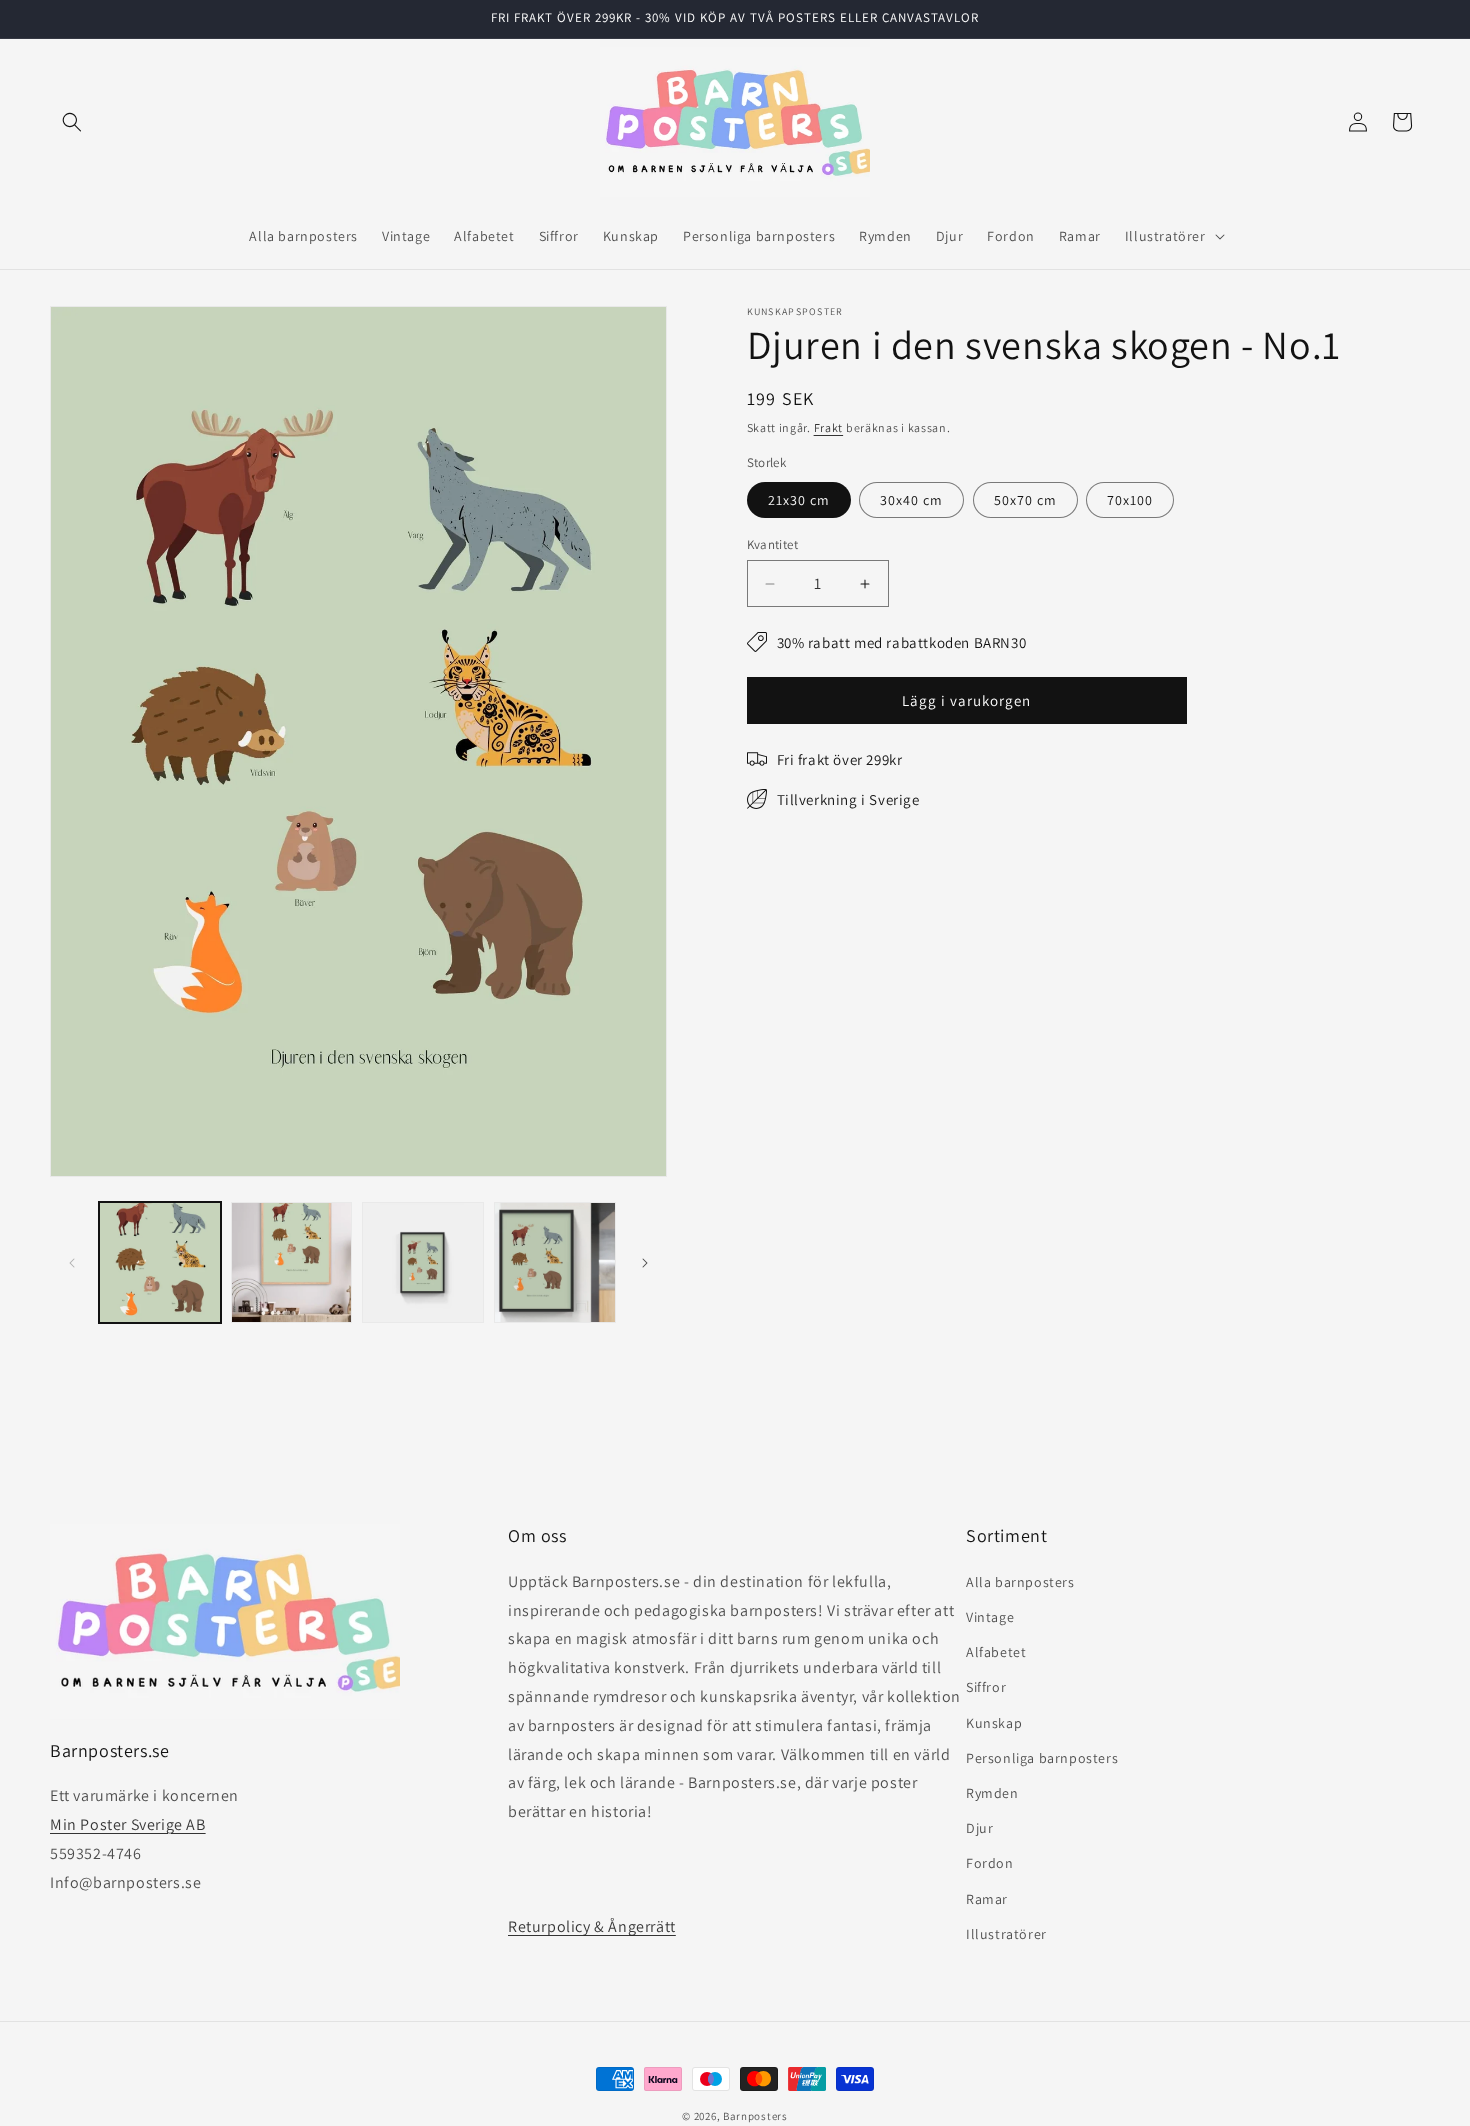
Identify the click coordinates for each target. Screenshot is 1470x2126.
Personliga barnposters (1042, 1758)
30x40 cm (911, 500)
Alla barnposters (1020, 1582)
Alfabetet (996, 1652)
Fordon (990, 1863)
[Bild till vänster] (72, 1263)
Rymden (992, 1793)
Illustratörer (1006, 1934)
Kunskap (994, 1723)
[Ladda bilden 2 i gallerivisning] (292, 1263)
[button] (72, 122)
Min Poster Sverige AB (128, 1824)
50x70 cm (1025, 500)
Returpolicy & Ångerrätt (592, 1926)
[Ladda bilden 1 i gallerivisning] (160, 1263)
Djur (979, 1828)
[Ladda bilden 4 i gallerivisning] (555, 1263)
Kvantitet (773, 544)
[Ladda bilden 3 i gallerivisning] (423, 1263)
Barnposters (755, 2116)
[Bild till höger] (645, 1263)
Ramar (987, 1899)
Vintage (990, 1617)
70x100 (1130, 500)
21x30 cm (799, 500)
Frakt (829, 427)
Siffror (986, 1687)
